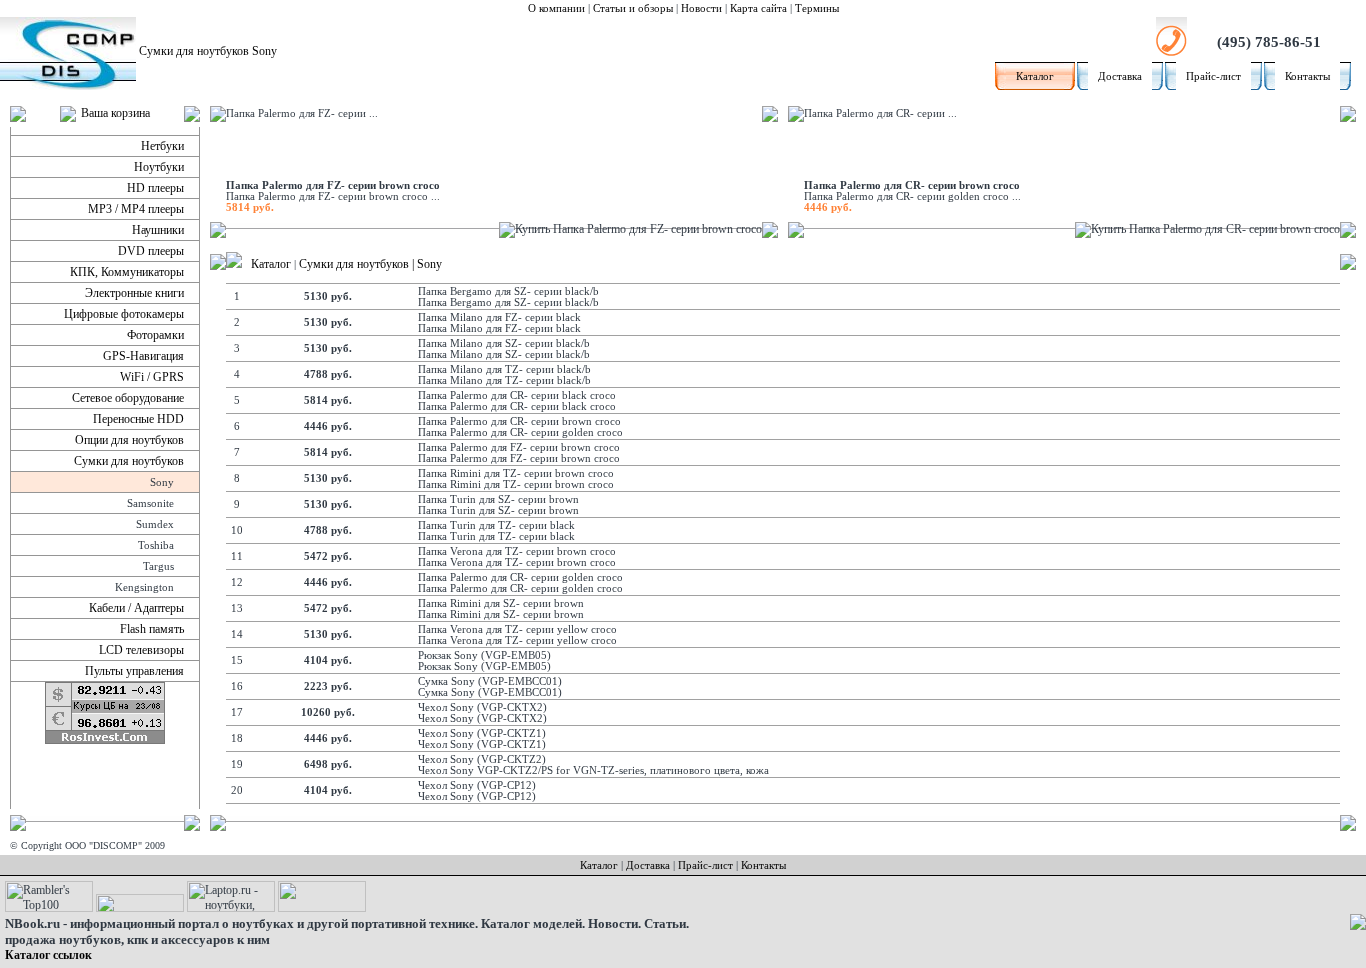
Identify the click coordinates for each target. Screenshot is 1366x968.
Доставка (1120, 76)
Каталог (1035, 76)
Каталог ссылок (48, 955)
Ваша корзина (115, 113)
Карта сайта (758, 8)
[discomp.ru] (234, 264)
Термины (817, 8)
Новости (701, 8)
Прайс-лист (1213, 76)
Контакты (1307, 76)
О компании (556, 8)
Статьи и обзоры (633, 8)
